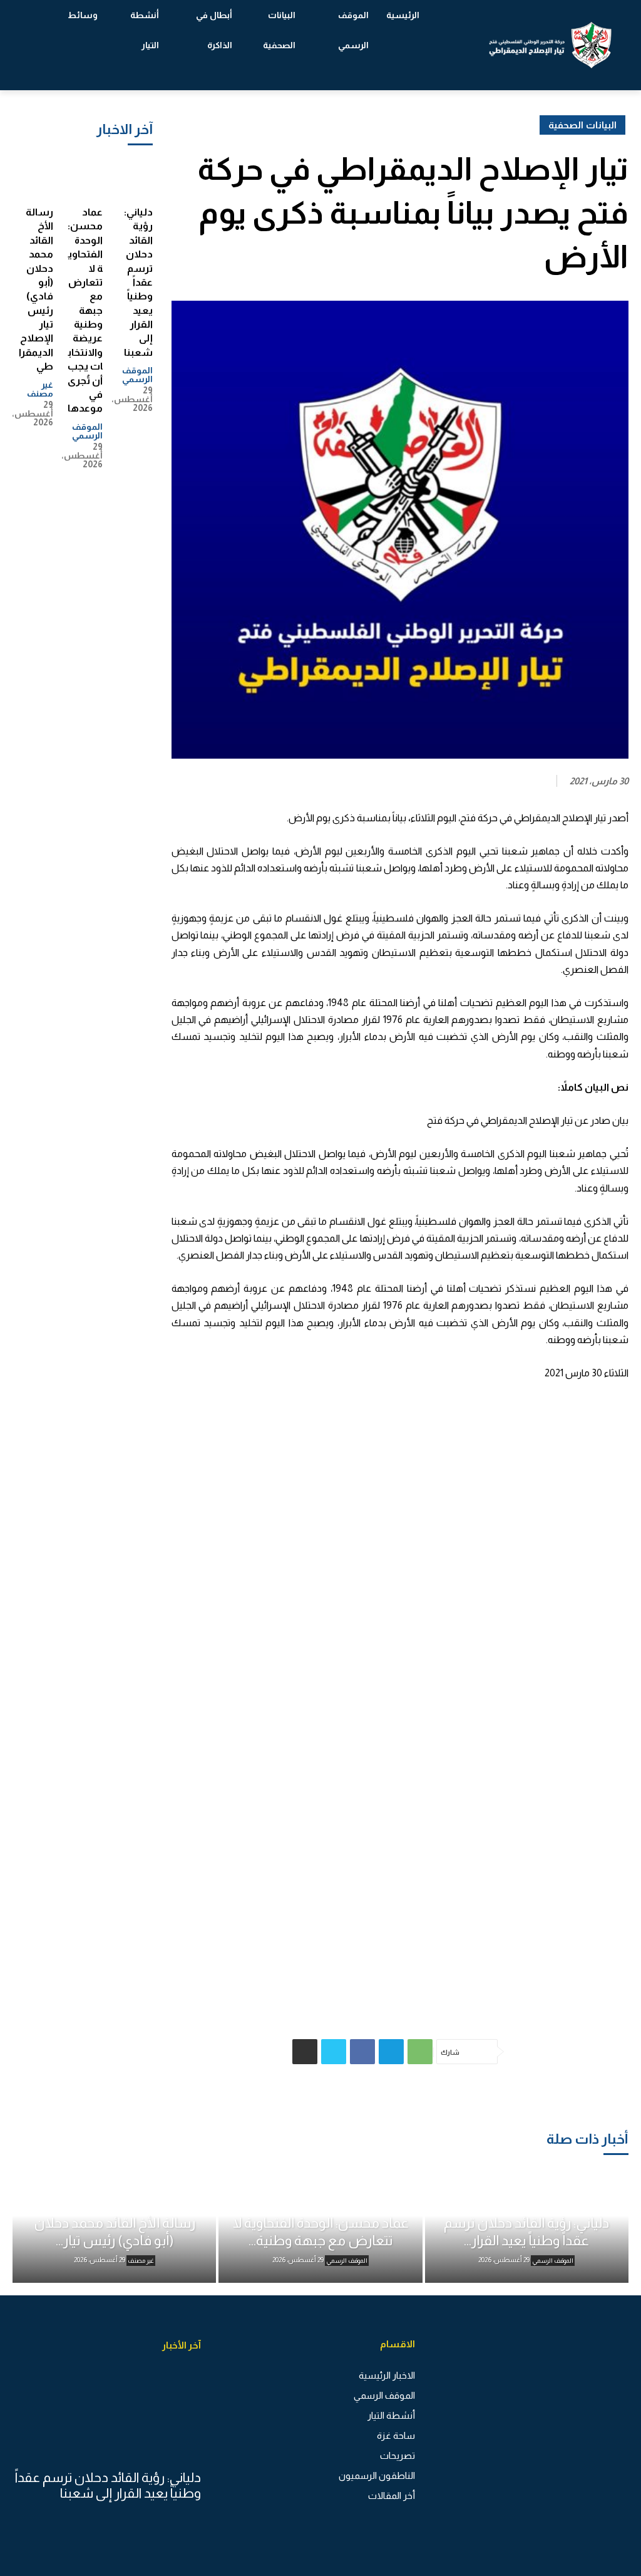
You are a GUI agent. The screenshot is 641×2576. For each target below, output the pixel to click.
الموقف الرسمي (137, 375)
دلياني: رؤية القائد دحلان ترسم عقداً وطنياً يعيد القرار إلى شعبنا (138, 282)
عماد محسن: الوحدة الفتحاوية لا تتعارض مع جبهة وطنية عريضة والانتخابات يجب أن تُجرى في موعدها (85, 310)
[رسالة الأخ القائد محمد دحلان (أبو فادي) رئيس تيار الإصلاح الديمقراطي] (35, 178)
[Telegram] (391, 2052)
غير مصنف (40, 389)
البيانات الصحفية (582, 125)
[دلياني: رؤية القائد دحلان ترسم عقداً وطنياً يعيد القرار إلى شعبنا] (135, 178)
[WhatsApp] (420, 2052)
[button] (44, 45)
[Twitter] (334, 2052)
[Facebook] (362, 2052)
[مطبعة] (305, 2052)
